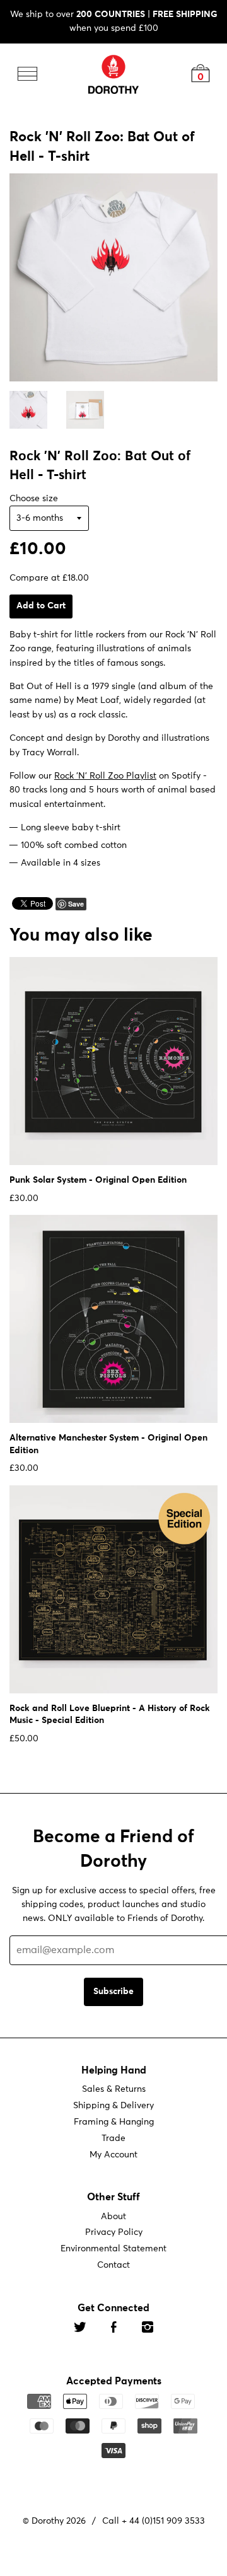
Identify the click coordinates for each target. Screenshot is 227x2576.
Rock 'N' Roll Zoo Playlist (105, 776)
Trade (113, 2138)
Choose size (34, 498)
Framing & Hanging (114, 2122)
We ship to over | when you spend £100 (114, 21)
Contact (113, 2265)
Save (76, 903)
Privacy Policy (114, 2232)
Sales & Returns (114, 2089)
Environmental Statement (113, 2249)
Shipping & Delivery (113, 2106)
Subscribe (113, 1992)
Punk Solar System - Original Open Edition (98, 1180)
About (113, 2216)
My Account (113, 2155)
